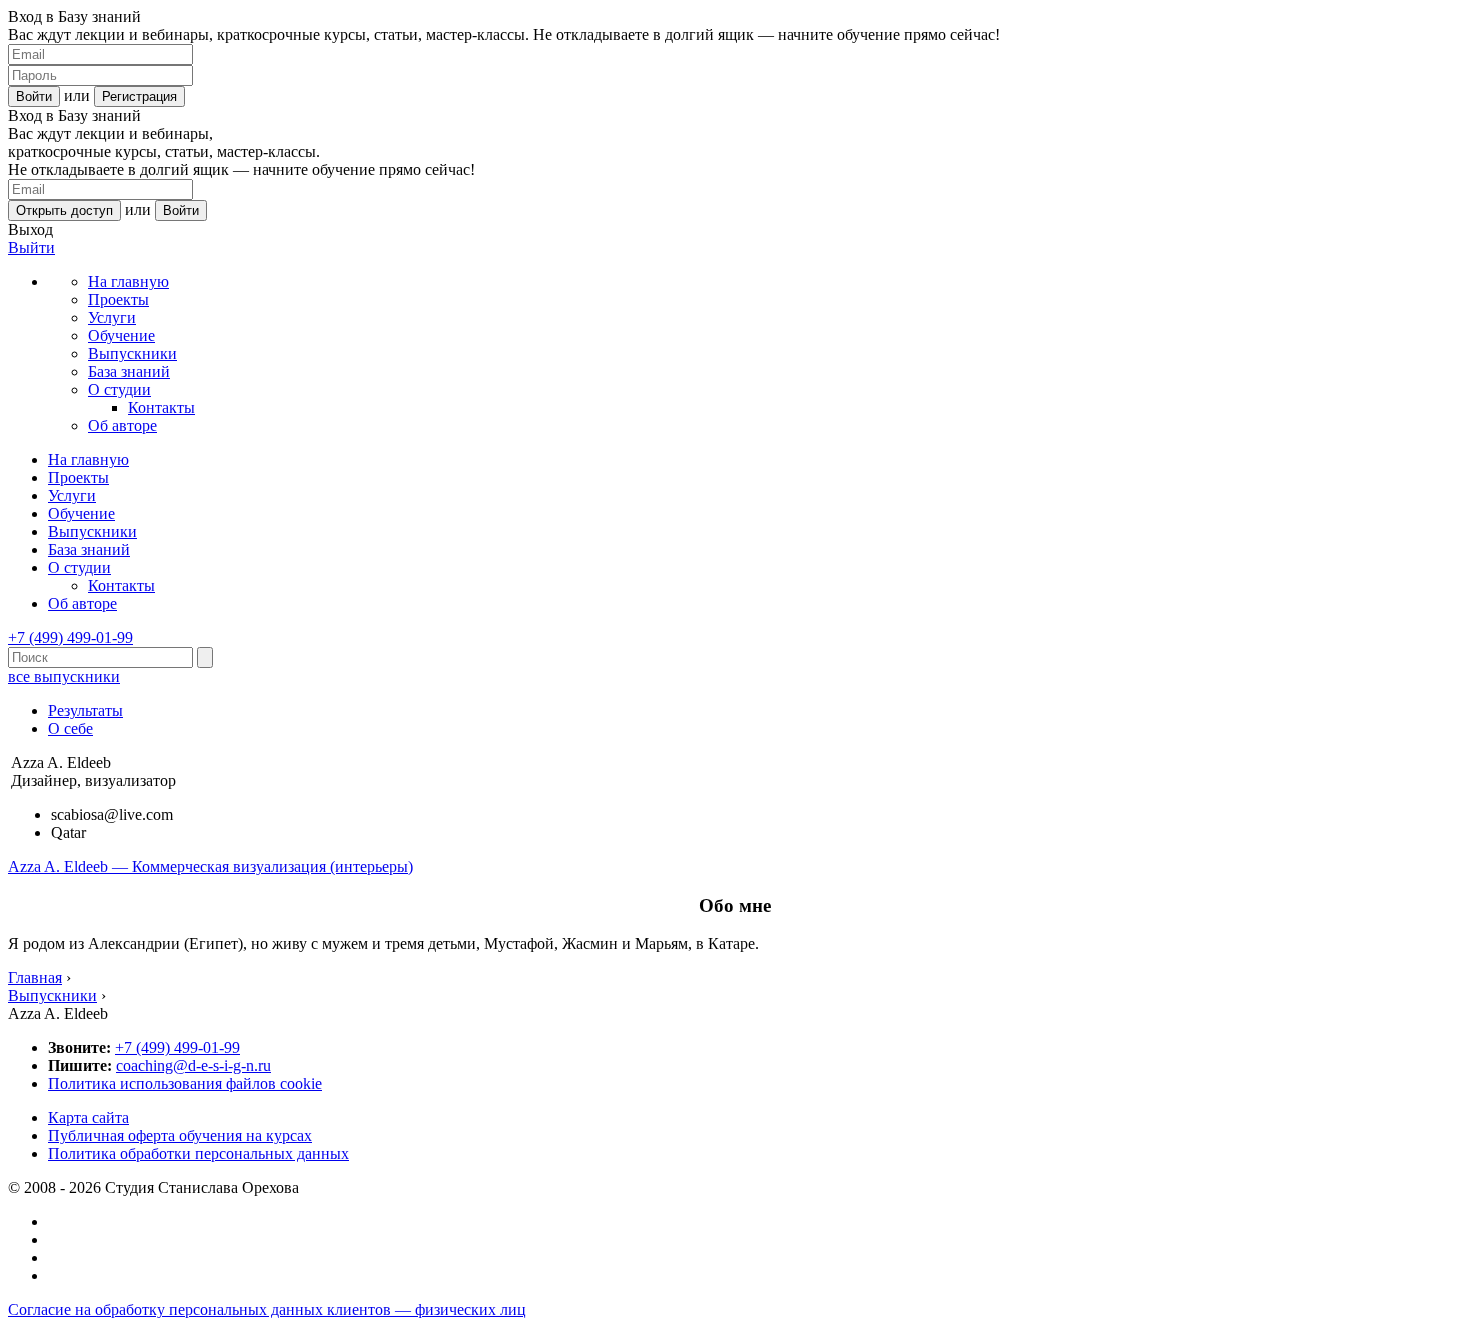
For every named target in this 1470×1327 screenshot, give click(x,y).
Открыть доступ (64, 210)
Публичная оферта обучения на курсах (180, 1135)
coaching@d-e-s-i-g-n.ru (193, 1065)
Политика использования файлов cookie (185, 1083)
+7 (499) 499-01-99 (70, 637)
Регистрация (139, 96)
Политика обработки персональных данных (198, 1153)
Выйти (31, 247)
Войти (34, 96)
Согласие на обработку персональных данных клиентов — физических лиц (267, 1309)
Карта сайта (88, 1117)
